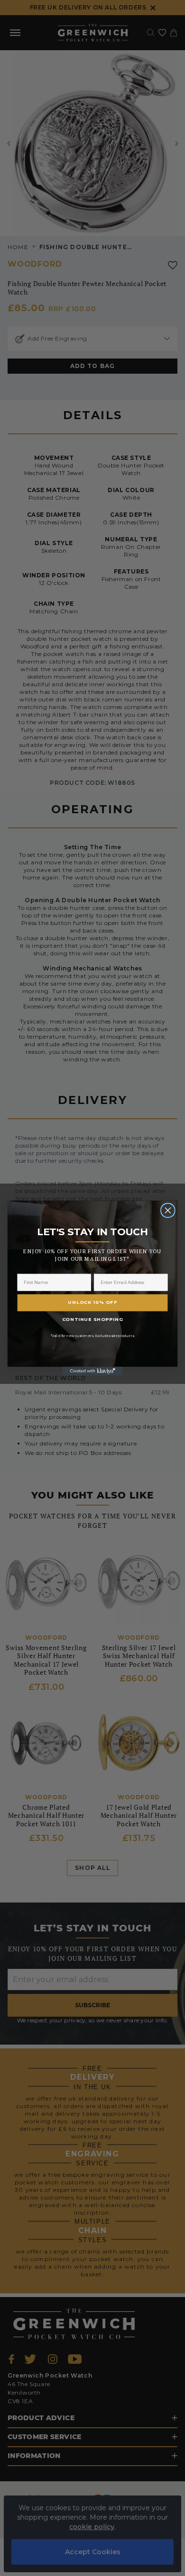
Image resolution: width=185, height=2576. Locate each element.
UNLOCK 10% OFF (92, 1302)
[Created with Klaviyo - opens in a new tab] (92, 1371)
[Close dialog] (168, 1210)
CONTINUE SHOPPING (93, 1319)
